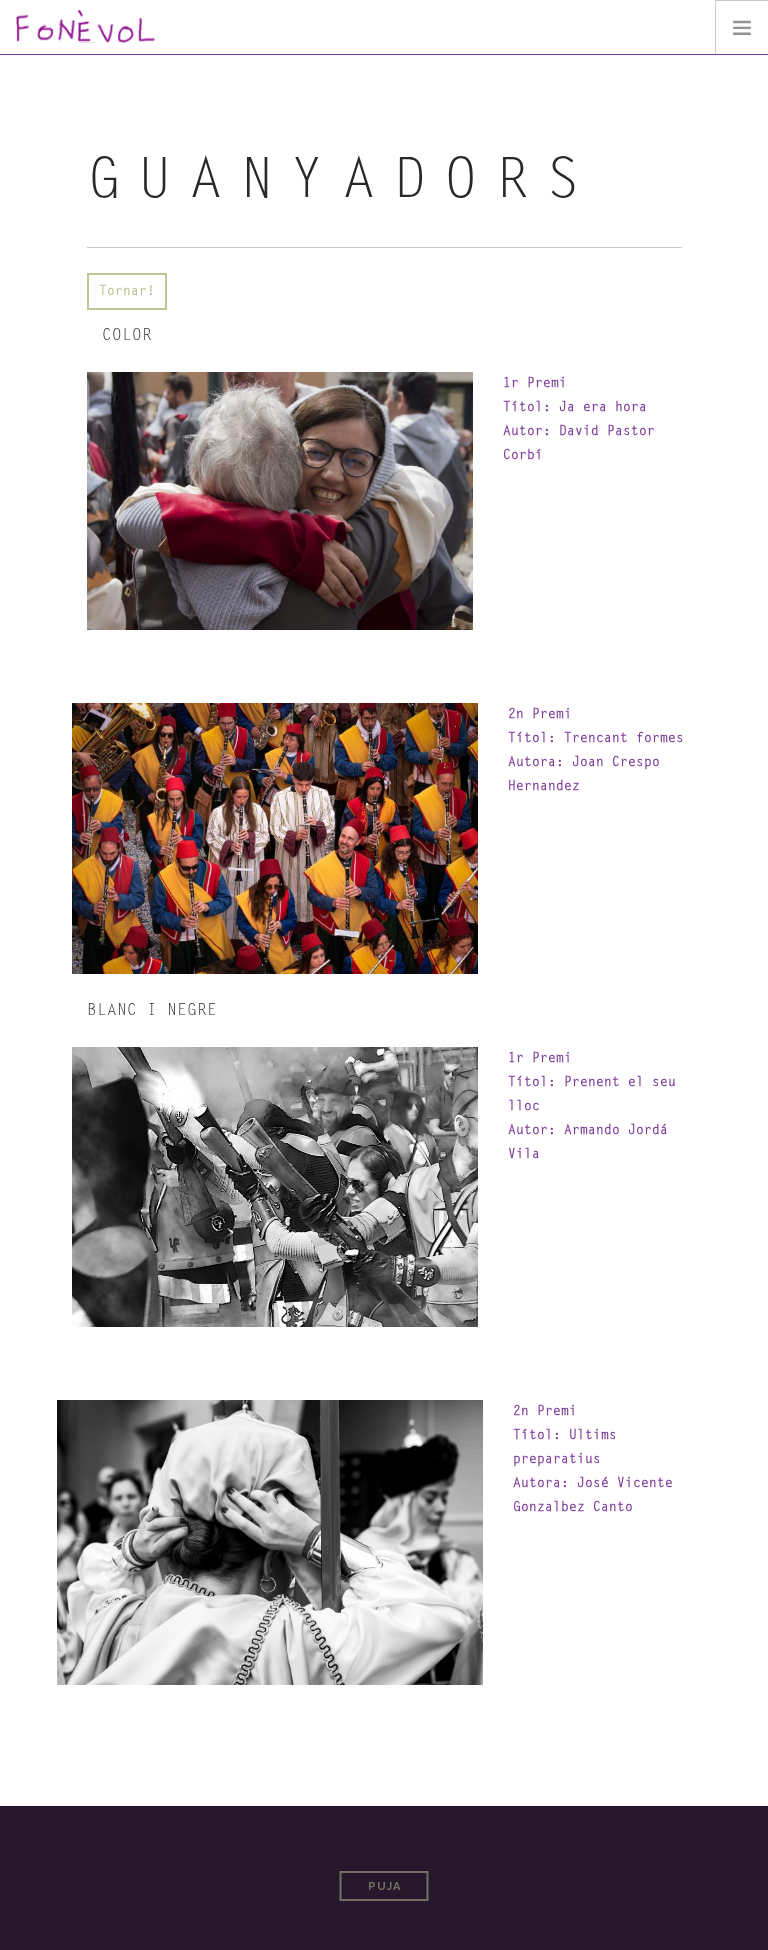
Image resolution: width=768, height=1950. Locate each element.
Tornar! (127, 291)
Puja (384, 1886)
